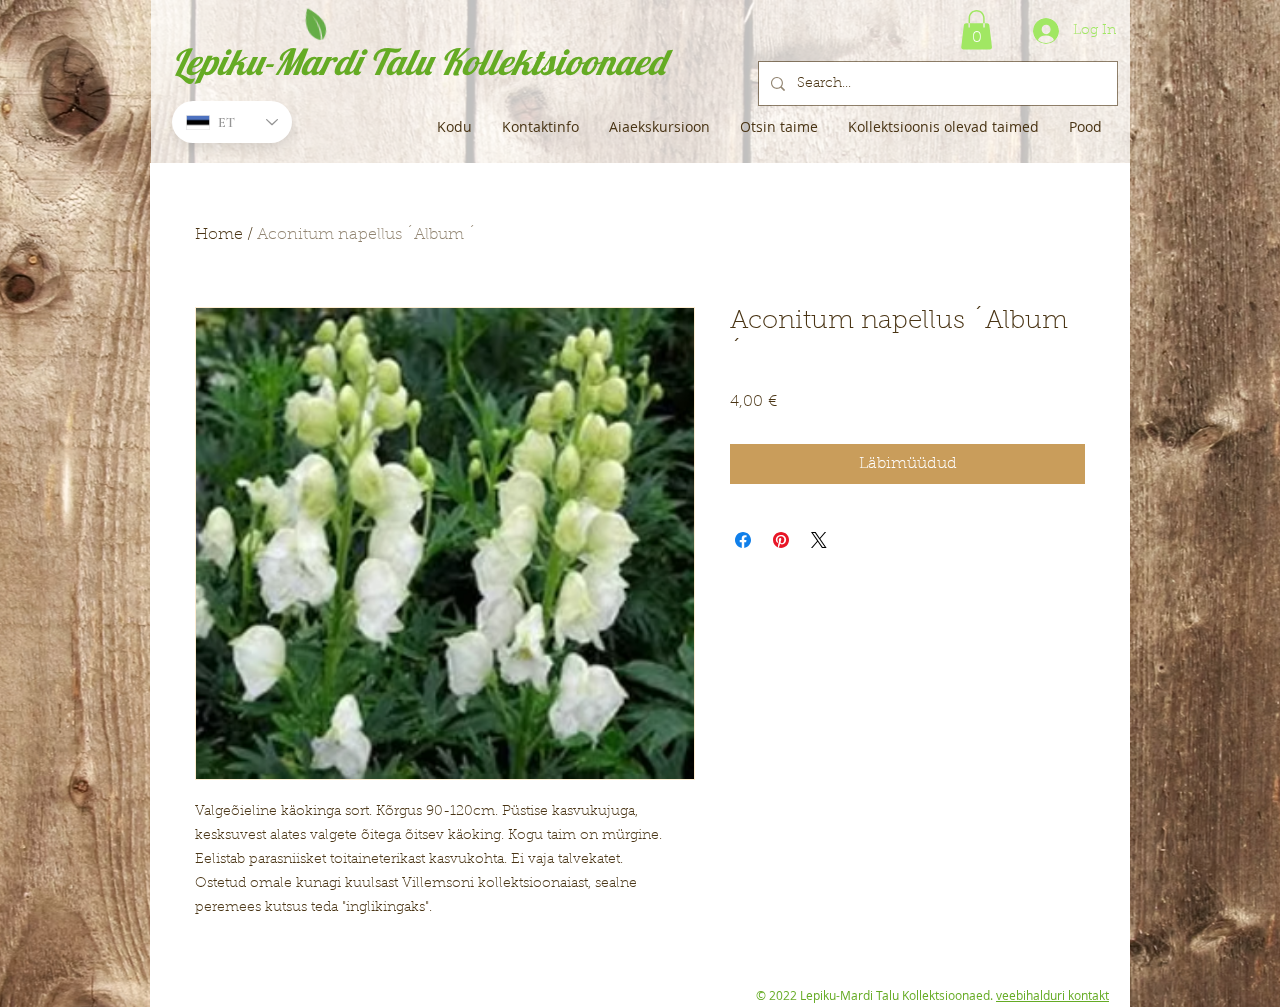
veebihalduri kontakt (1052, 995)
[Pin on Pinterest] (781, 540)
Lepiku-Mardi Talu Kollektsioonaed (418, 61)
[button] (976, 29)
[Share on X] (819, 540)
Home (219, 235)
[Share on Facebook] (743, 540)
